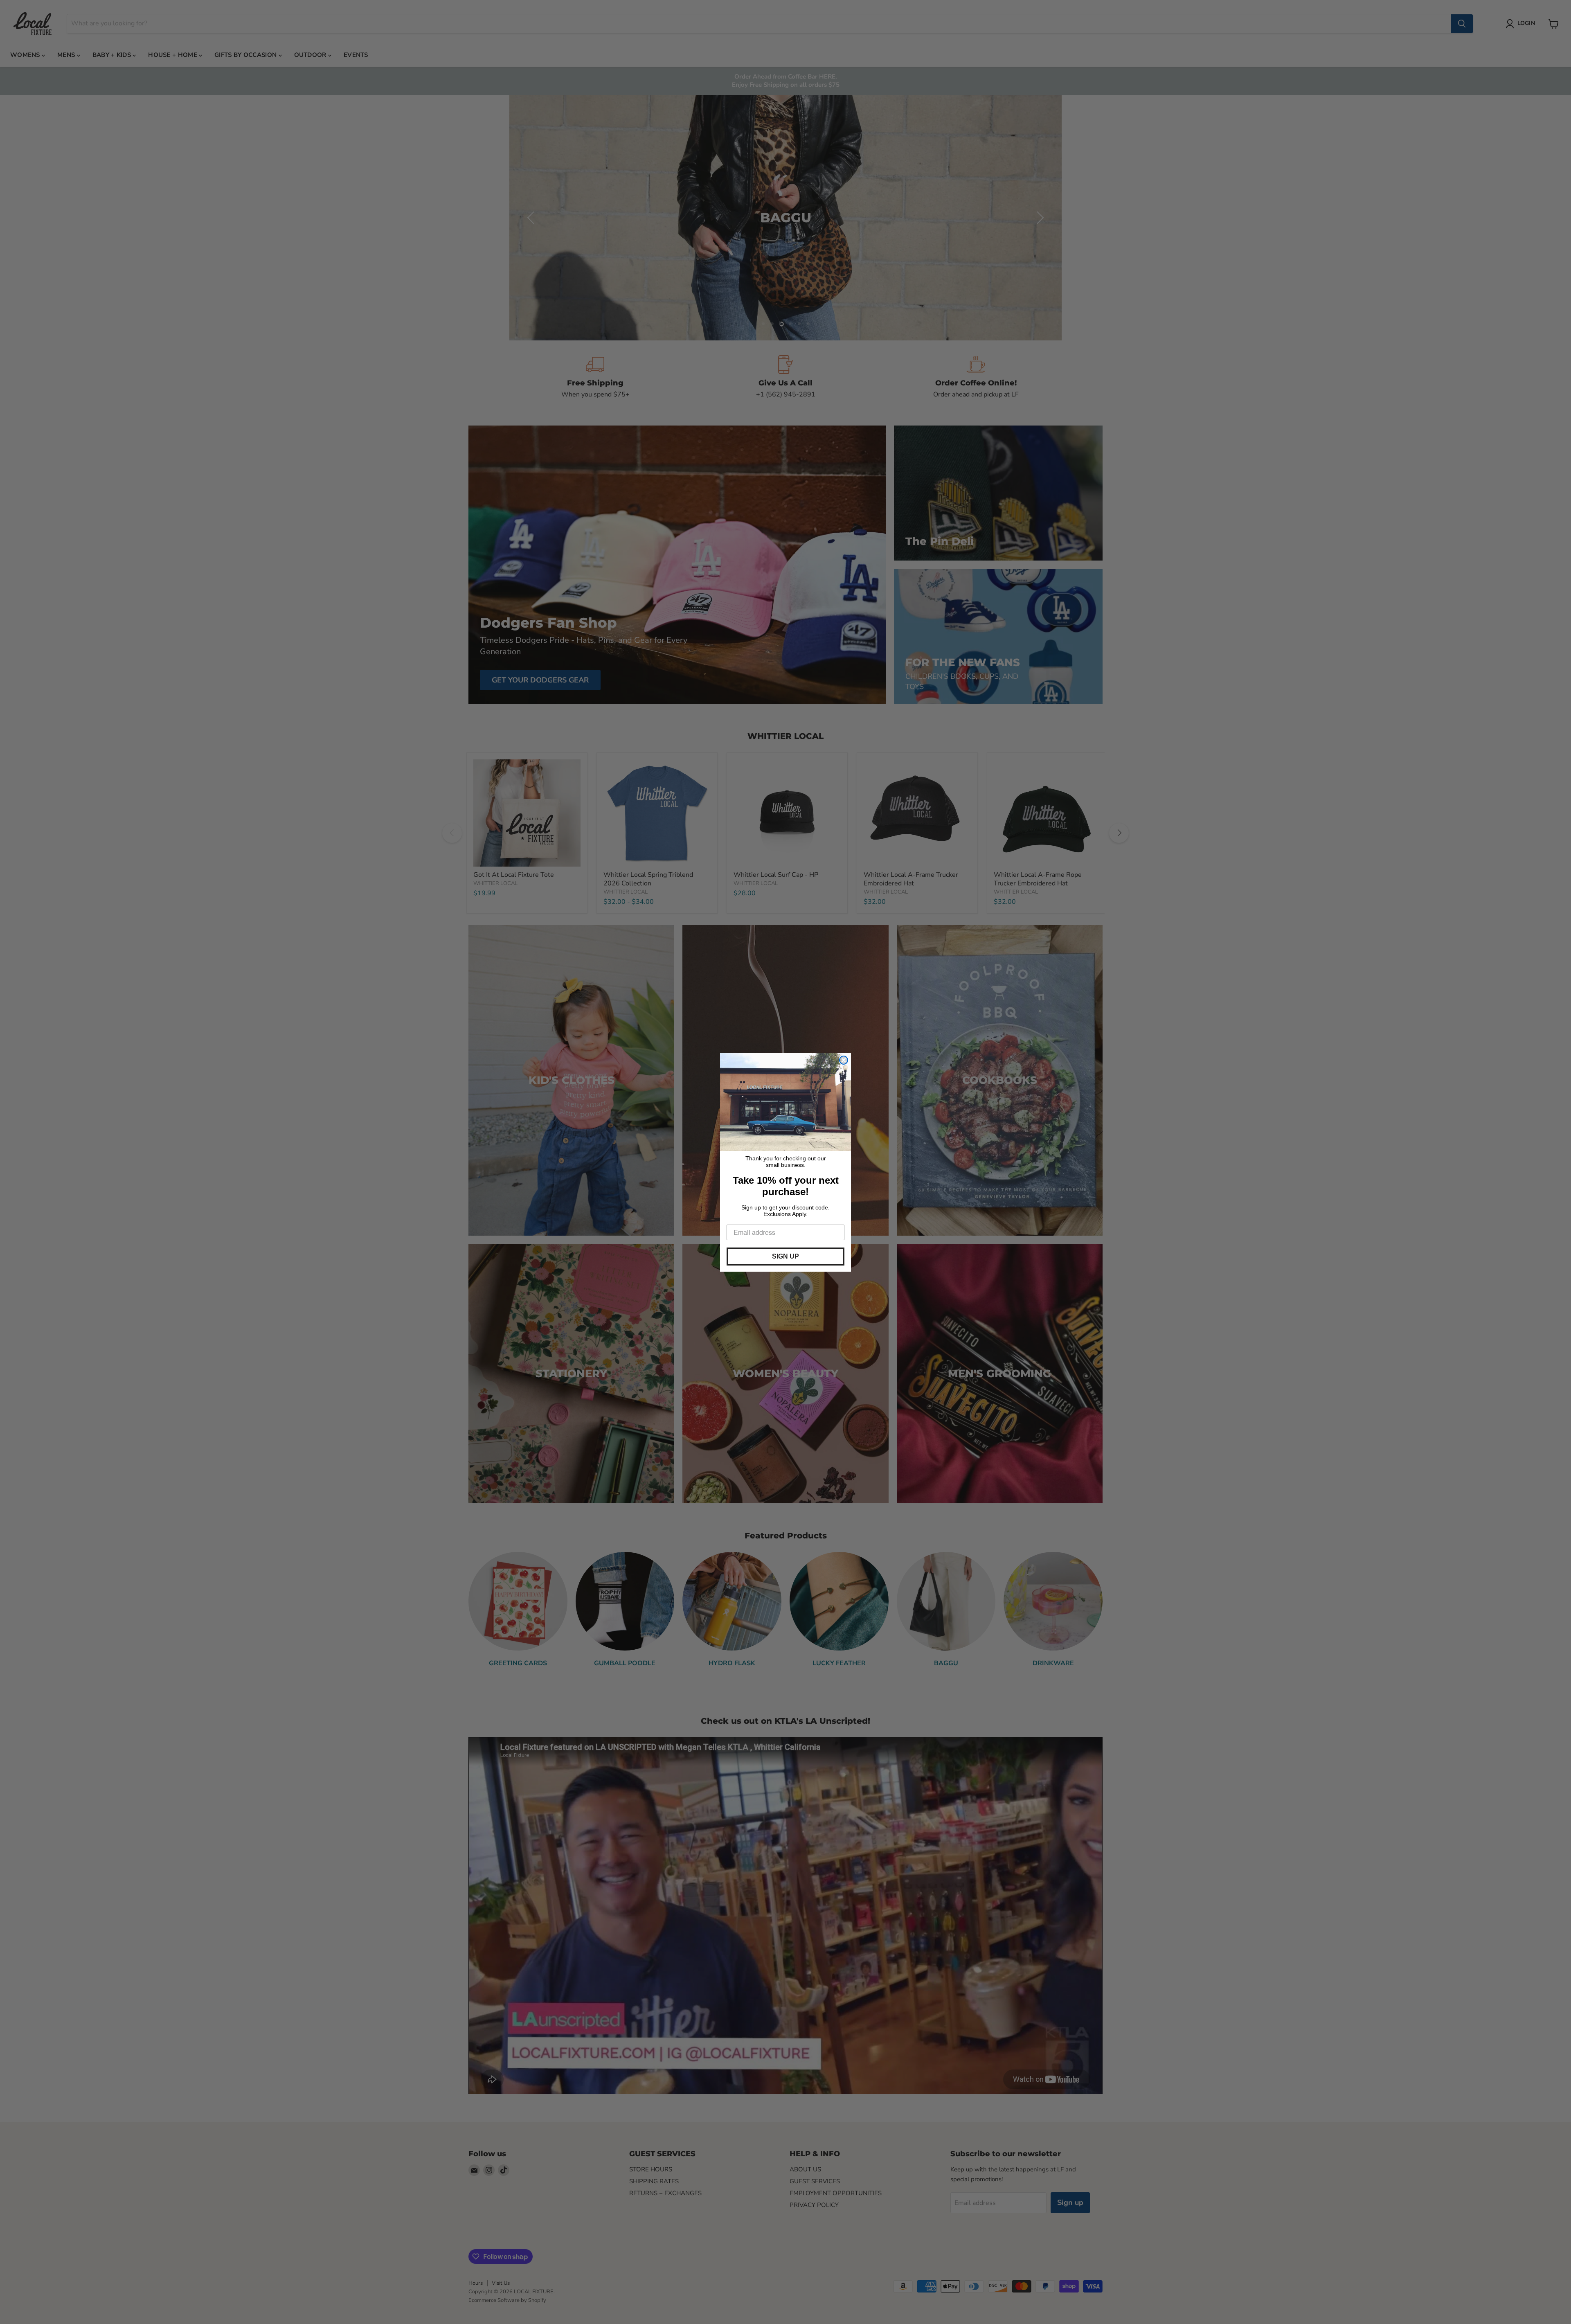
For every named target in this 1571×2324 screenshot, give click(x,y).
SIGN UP (785, 1256)
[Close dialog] (844, 1060)
